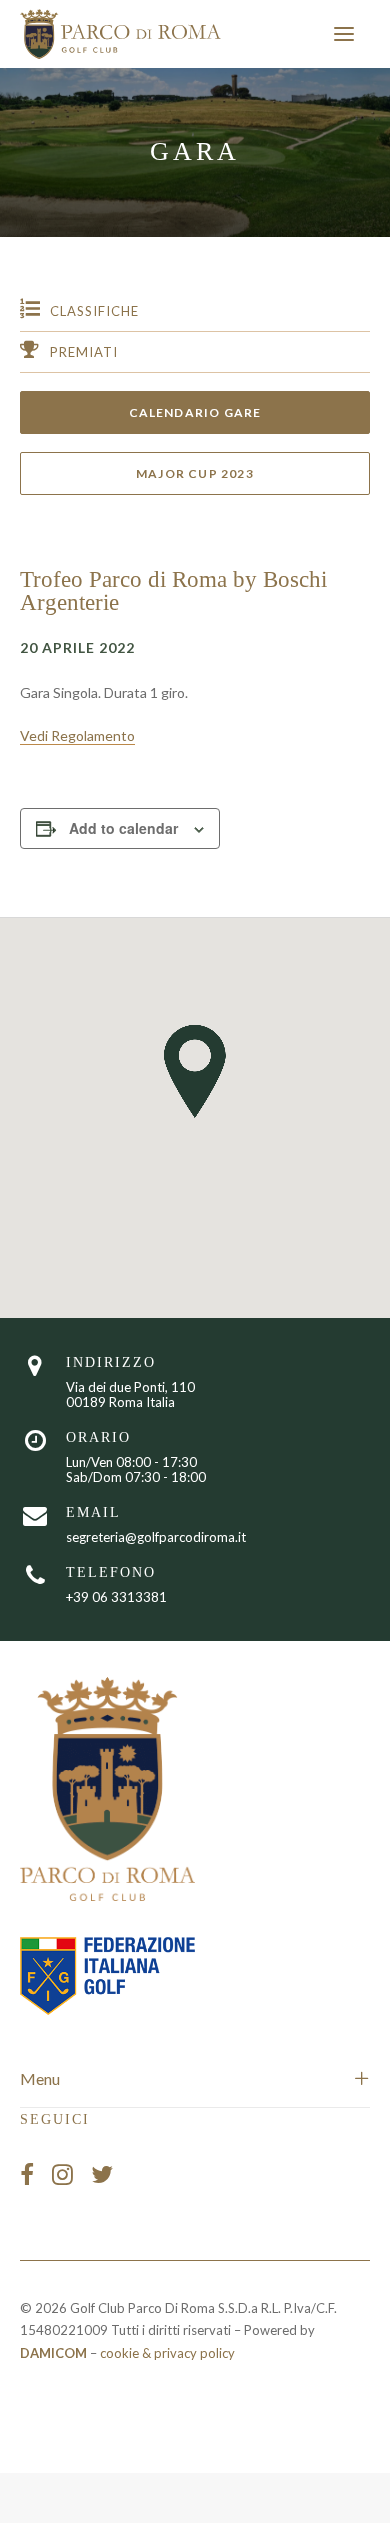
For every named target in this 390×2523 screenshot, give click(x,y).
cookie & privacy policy (167, 2353)
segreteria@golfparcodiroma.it (156, 1537)
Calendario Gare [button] (195, 412)
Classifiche (94, 311)
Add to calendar (123, 828)
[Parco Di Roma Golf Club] (121, 34)
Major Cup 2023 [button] (195, 473)
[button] (344, 34)
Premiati (84, 352)
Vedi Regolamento (77, 735)
